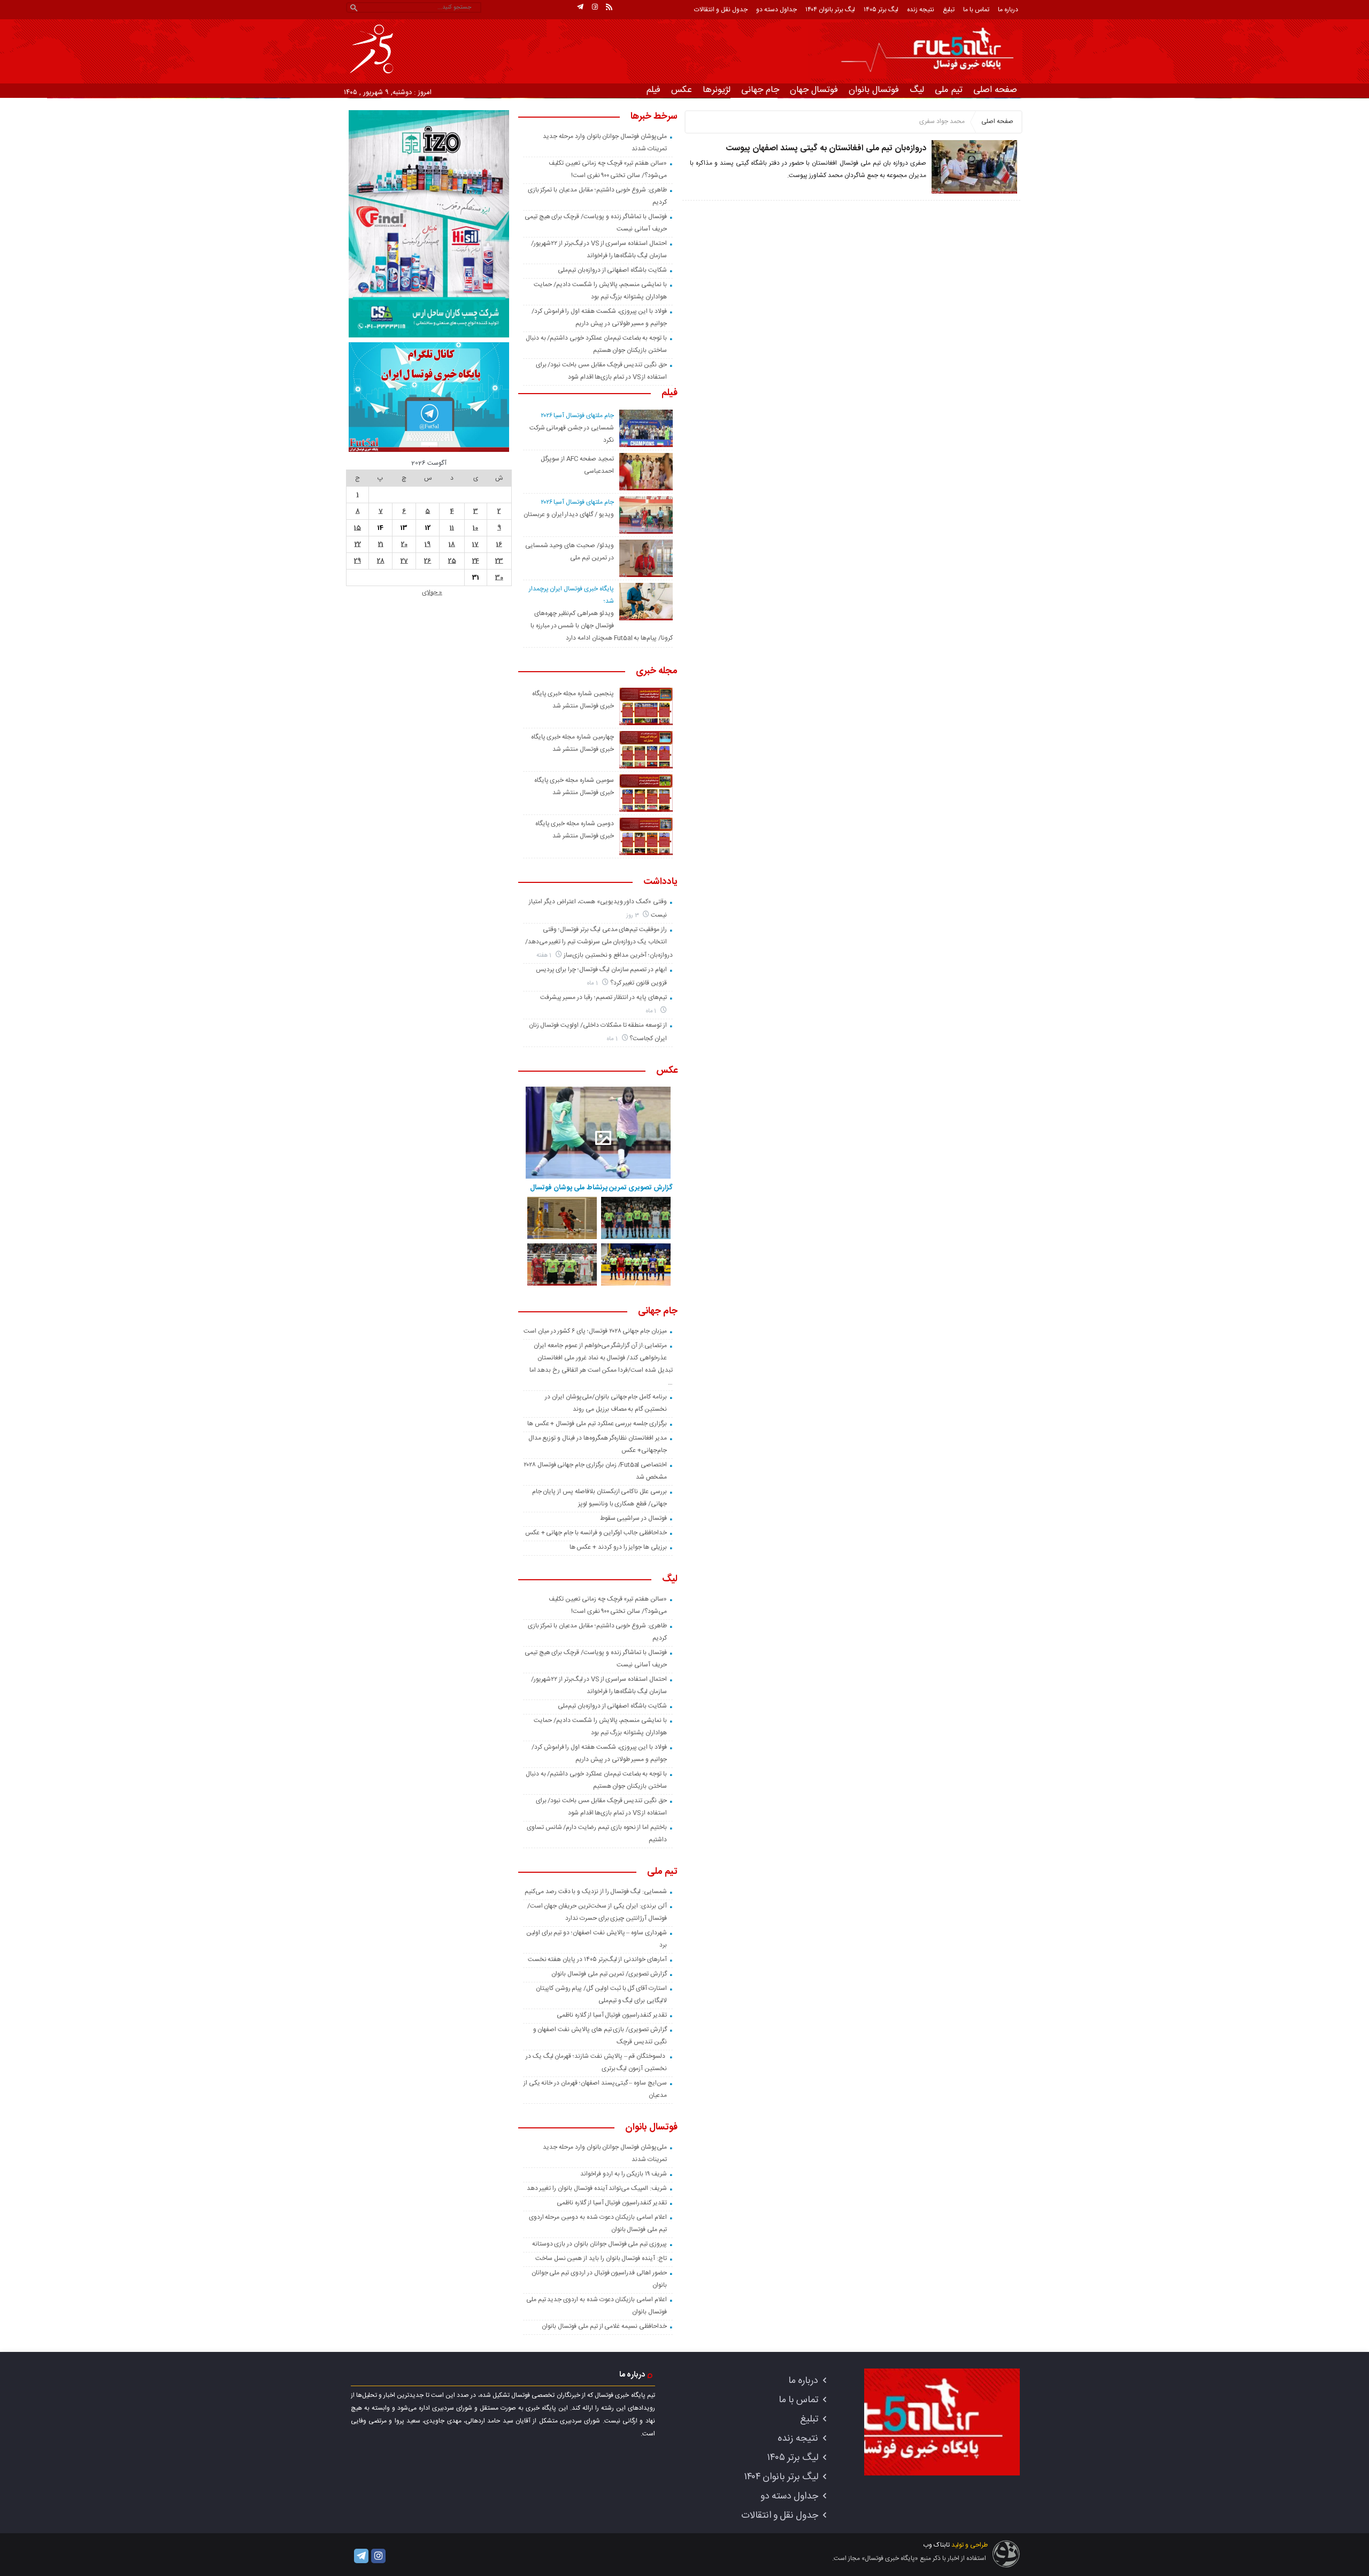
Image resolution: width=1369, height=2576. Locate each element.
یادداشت (660, 882)
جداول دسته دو (776, 10)
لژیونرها (717, 90)
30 (499, 578)
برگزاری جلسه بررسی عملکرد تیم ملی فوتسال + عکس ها (597, 1424)
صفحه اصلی (995, 90)
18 (452, 544)
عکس (682, 90)
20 (404, 544)
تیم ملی (949, 90)
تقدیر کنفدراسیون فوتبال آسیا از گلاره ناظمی (612, 2015)
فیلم (653, 90)
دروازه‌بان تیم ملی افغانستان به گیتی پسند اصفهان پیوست (826, 148)
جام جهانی (760, 90)
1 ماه (593, 983)
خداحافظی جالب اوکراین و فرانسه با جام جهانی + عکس (596, 1533)
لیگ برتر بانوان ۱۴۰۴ (830, 10)
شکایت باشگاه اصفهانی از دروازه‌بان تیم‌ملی (612, 270)
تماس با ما (976, 10)
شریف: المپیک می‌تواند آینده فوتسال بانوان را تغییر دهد (597, 2188)
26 (428, 561)
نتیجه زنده (921, 10)
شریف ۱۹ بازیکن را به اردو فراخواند (624, 2174)
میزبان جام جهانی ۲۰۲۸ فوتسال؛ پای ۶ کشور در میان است (595, 1331)
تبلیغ (949, 10)
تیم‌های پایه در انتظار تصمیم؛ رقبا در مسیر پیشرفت (603, 997)
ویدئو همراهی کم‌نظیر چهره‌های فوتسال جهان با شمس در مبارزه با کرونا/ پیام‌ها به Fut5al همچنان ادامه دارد (602, 626)
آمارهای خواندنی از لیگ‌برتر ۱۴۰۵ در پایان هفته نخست (597, 1959)
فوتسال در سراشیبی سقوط (633, 1518)
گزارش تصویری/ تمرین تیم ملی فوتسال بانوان (609, 1974)
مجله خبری (657, 672)
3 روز (633, 915)
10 (475, 528)
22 (358, 544)
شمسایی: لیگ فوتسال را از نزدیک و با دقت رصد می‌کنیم (596, 1891)
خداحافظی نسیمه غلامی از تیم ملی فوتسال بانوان (604, 2326)
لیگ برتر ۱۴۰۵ (881, 10)
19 (428, 544)
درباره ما (1008, 10)
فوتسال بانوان (874, 90)
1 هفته (545, 955)
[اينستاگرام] (595, 7)
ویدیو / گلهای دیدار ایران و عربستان (569, 514)
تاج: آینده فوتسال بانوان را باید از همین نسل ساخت (601, 2258)
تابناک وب (936, 2545)
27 (404, 561)
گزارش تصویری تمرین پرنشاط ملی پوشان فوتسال (601, 1188)
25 (452, 561)
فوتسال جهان (814, 90)
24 (476, 561)
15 (357, 528)
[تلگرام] (580, 7)
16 (499, 544)
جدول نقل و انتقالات (721, 10)
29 (357, 561)
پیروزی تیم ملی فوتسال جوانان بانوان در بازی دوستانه (599, 2244)
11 (452, 528)
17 (475, 544)
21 (381, 544)
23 (499, 561)
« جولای (432, 593)
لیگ (917, 90)
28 (381, 561)
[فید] (609, 7)
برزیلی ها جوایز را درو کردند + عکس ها (618, 1547)
